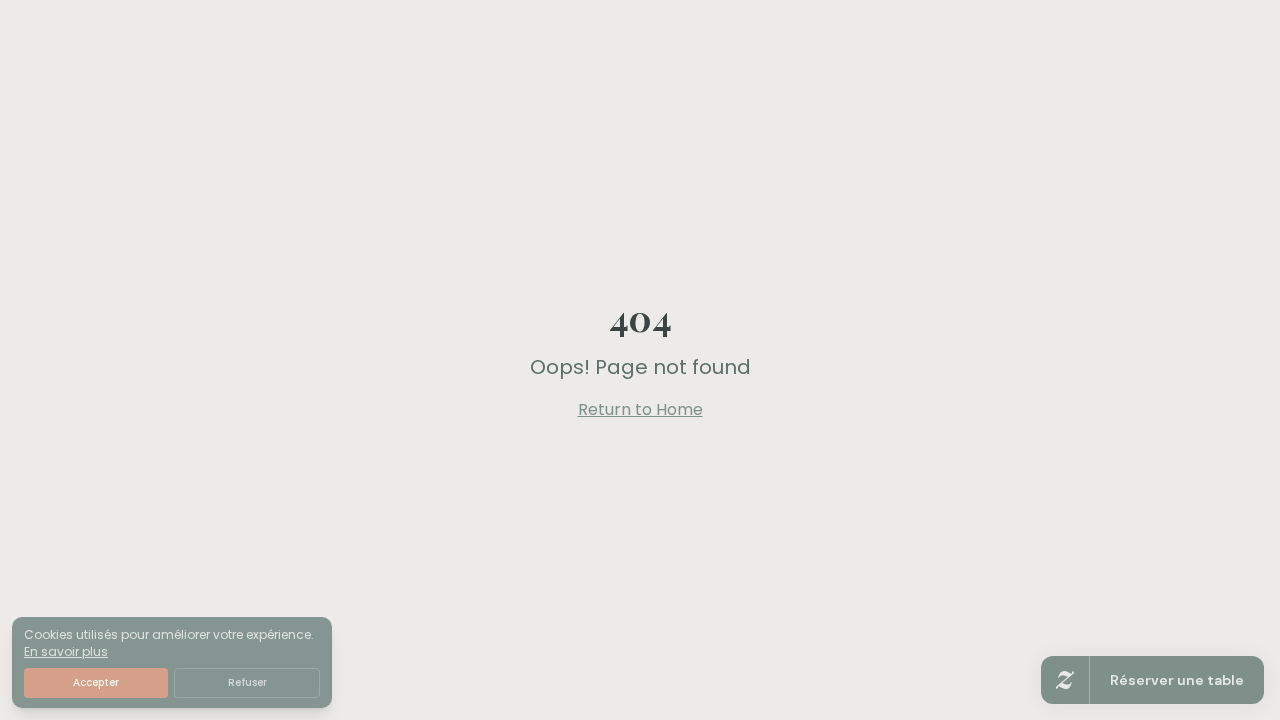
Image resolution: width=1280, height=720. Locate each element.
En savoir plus (66, 651)
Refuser (247, 682)
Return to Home (640, 409)
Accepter (96, 682)
